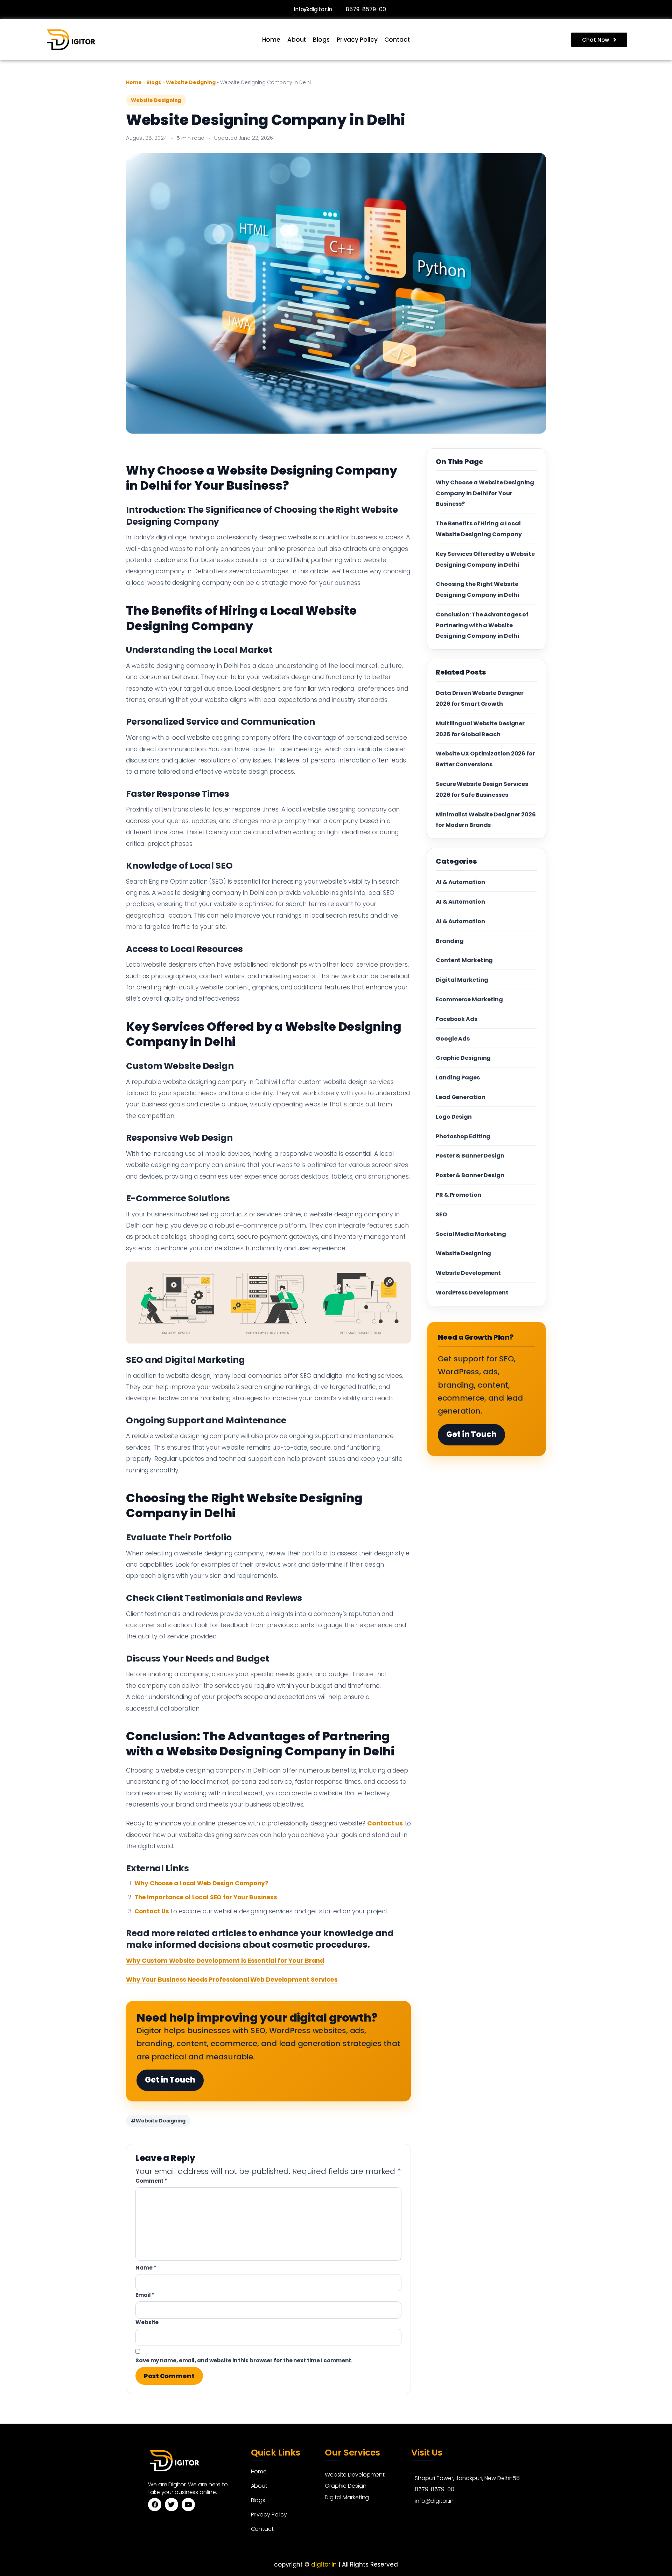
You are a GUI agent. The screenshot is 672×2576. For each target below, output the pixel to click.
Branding (450, 941)
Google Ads (453, 1039)
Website (147, 2322)
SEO (441, 1214)
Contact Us (152, 1911)
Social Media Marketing (471, 1234)
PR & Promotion (458, 1195)
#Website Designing (158, 2121)
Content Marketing (464, 960)
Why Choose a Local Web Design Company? (201, 1883)
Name (146, 2268)
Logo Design (454, 1117)
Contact (397, 40)
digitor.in (324, 2564)
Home (271, 40)
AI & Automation (460, 882)
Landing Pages (458, 1078)
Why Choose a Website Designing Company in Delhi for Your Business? (485, 493)
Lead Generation (461, 1097)
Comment (151, 2181)
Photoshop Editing (463, 1136)
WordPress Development (472, 1293)
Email (145, 2295)
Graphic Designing (463, 1058)
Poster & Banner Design (470, 1156)
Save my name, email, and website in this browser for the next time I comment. (244, 2360)
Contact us (385, 1823)
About (297, 40)
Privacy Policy (357, 40)
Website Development (468, 1273)
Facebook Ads (457, 1019)
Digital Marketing (462, 980)
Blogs (321, 40)
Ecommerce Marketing (469, 999)
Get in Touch (170, 2080)
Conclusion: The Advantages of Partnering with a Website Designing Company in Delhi (482, 625)
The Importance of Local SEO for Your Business (206, 1897)
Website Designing (191, 82)
